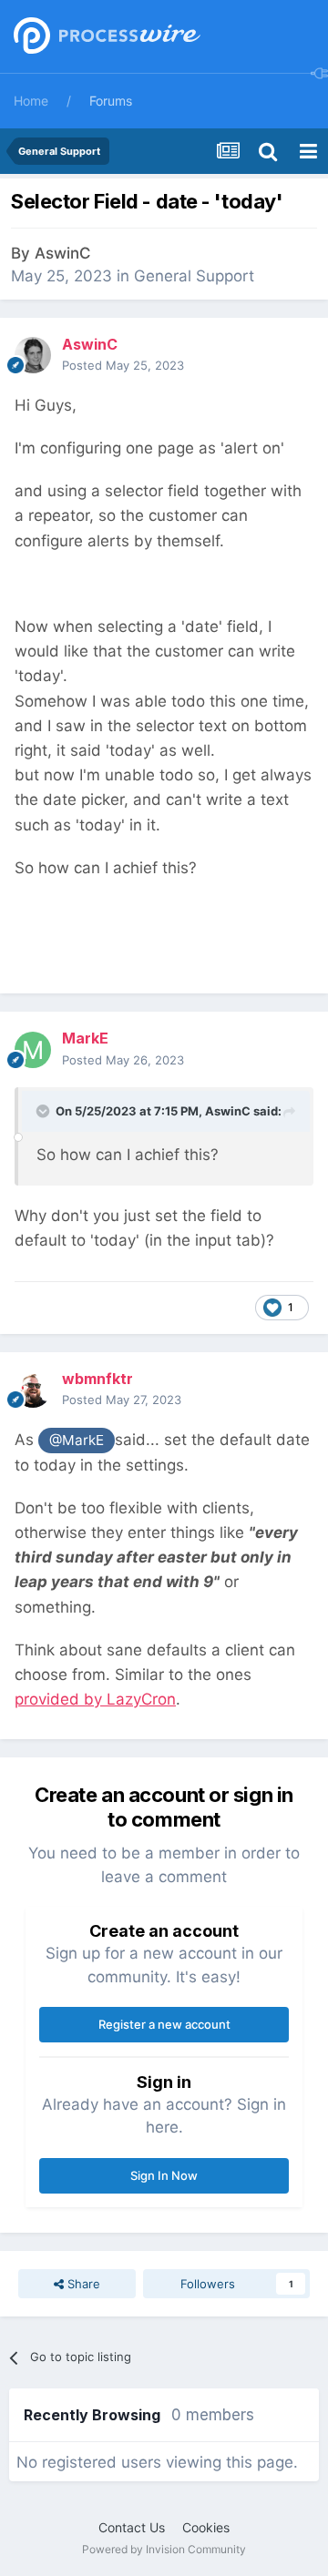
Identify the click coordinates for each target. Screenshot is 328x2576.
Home (31, 101)
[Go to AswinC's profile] (33, 355)
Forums (111, 101)
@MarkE (77, 1440)
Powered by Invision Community (164, 2549)
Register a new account (164, 2024)
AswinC (63, 253)
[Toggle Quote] (45, 1111)
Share (82, 2284)
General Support (194, 276)
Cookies (206, 2527)
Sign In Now (164, 2175)
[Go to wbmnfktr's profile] (33, 1390)
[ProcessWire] (105, 37)
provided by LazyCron (95, 1699)
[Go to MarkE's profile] (33, 1050)
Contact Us (132, 2527)
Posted (123, 365)
